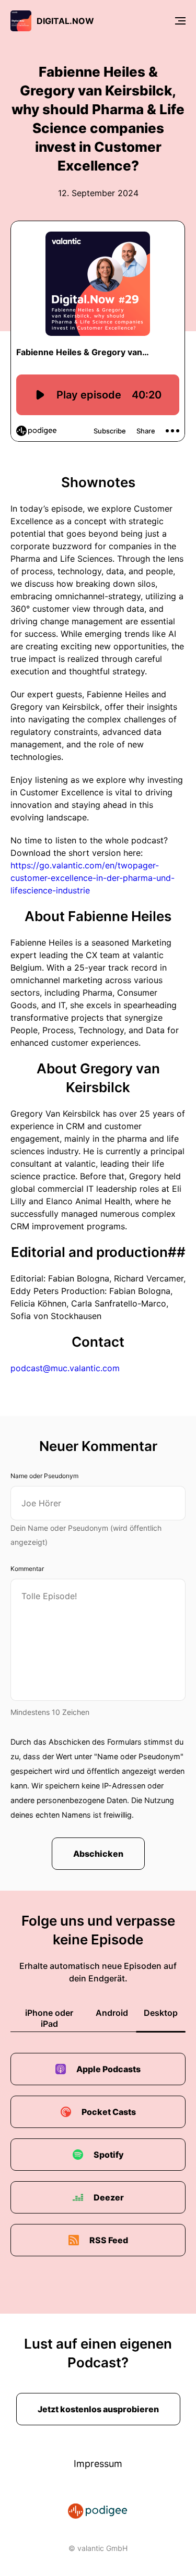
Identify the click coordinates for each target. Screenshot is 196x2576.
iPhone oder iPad (49, 2018)
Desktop (161, 2013)
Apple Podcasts (108, 2069)
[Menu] (180, 21)
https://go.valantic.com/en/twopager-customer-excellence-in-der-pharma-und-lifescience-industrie (93, 878)
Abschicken (98, 1854)
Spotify (109, 2155)
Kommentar (27, 1569)
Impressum (98, 2464)
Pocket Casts (109, 2112)
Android (112, 2013)
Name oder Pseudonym (44, 1476)
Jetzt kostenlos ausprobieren (98, 2409)
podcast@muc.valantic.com (65, 1368)
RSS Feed (109, 2240)
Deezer (109, 2197)
